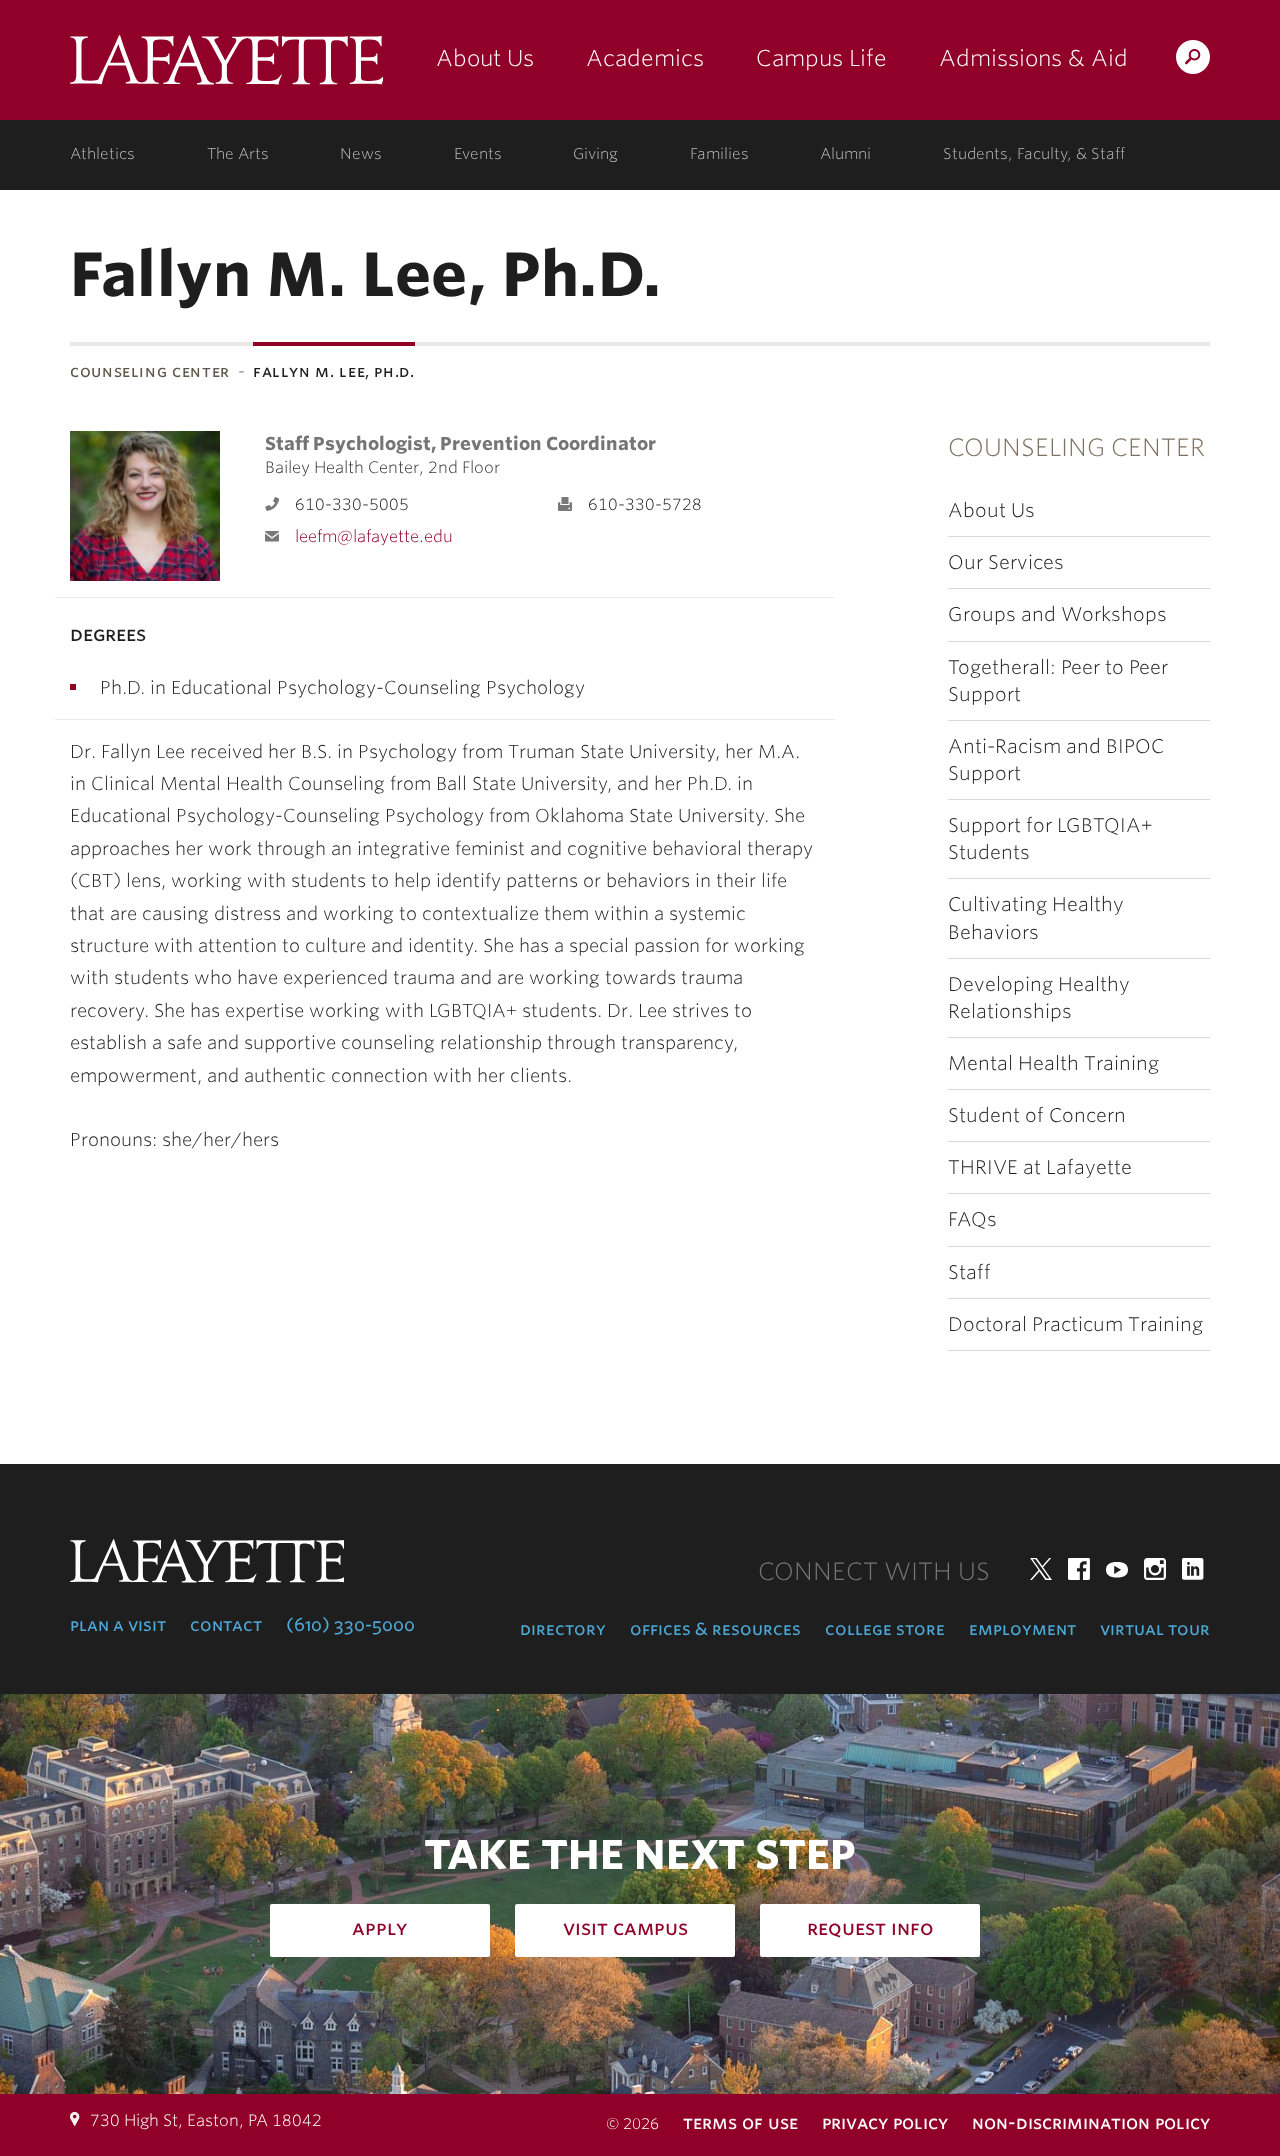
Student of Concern (1037, 1115)
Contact (226, 1625)
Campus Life (821, 58)
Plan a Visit (118, 1625)
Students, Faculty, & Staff (1034, 154)
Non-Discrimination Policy (1091, 2122)
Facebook (1079, 1569)
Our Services (1006, 562)
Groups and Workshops (1057, 614)
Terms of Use (740, 2122)
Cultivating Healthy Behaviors (1036, 918)
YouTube (1117, 1569)
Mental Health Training (1053, 1063)
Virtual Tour (1155, 1629)
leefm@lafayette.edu (374, 536)
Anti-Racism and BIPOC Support (1056, 760)
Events (478, 154)
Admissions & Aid (1033, 58)
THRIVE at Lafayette (1040, 1167)
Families (719, 154)
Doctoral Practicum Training (1075, 1324)
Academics (645, 58)
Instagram (1155, 1569)
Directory (563, 1629)
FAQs (972, 1219)
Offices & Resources (715, 1629)
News (361, 154)
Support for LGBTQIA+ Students (1050, 839)
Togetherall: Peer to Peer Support (1058, 681)
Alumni (845, 154)
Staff (969, 1272)
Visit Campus (625, 1928)
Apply (380, 1928)
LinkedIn (1193, 1569)
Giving (595, 154)
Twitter (1041, 1569)
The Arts (238, 154)
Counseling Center (150, 371)
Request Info (870, 1928)
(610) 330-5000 (350, 1625)
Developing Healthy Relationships (1039, 998)
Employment (1022, 1629)
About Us (485, 58)
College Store (885, 1629)
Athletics (102, 154)
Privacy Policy (885, 2122)
